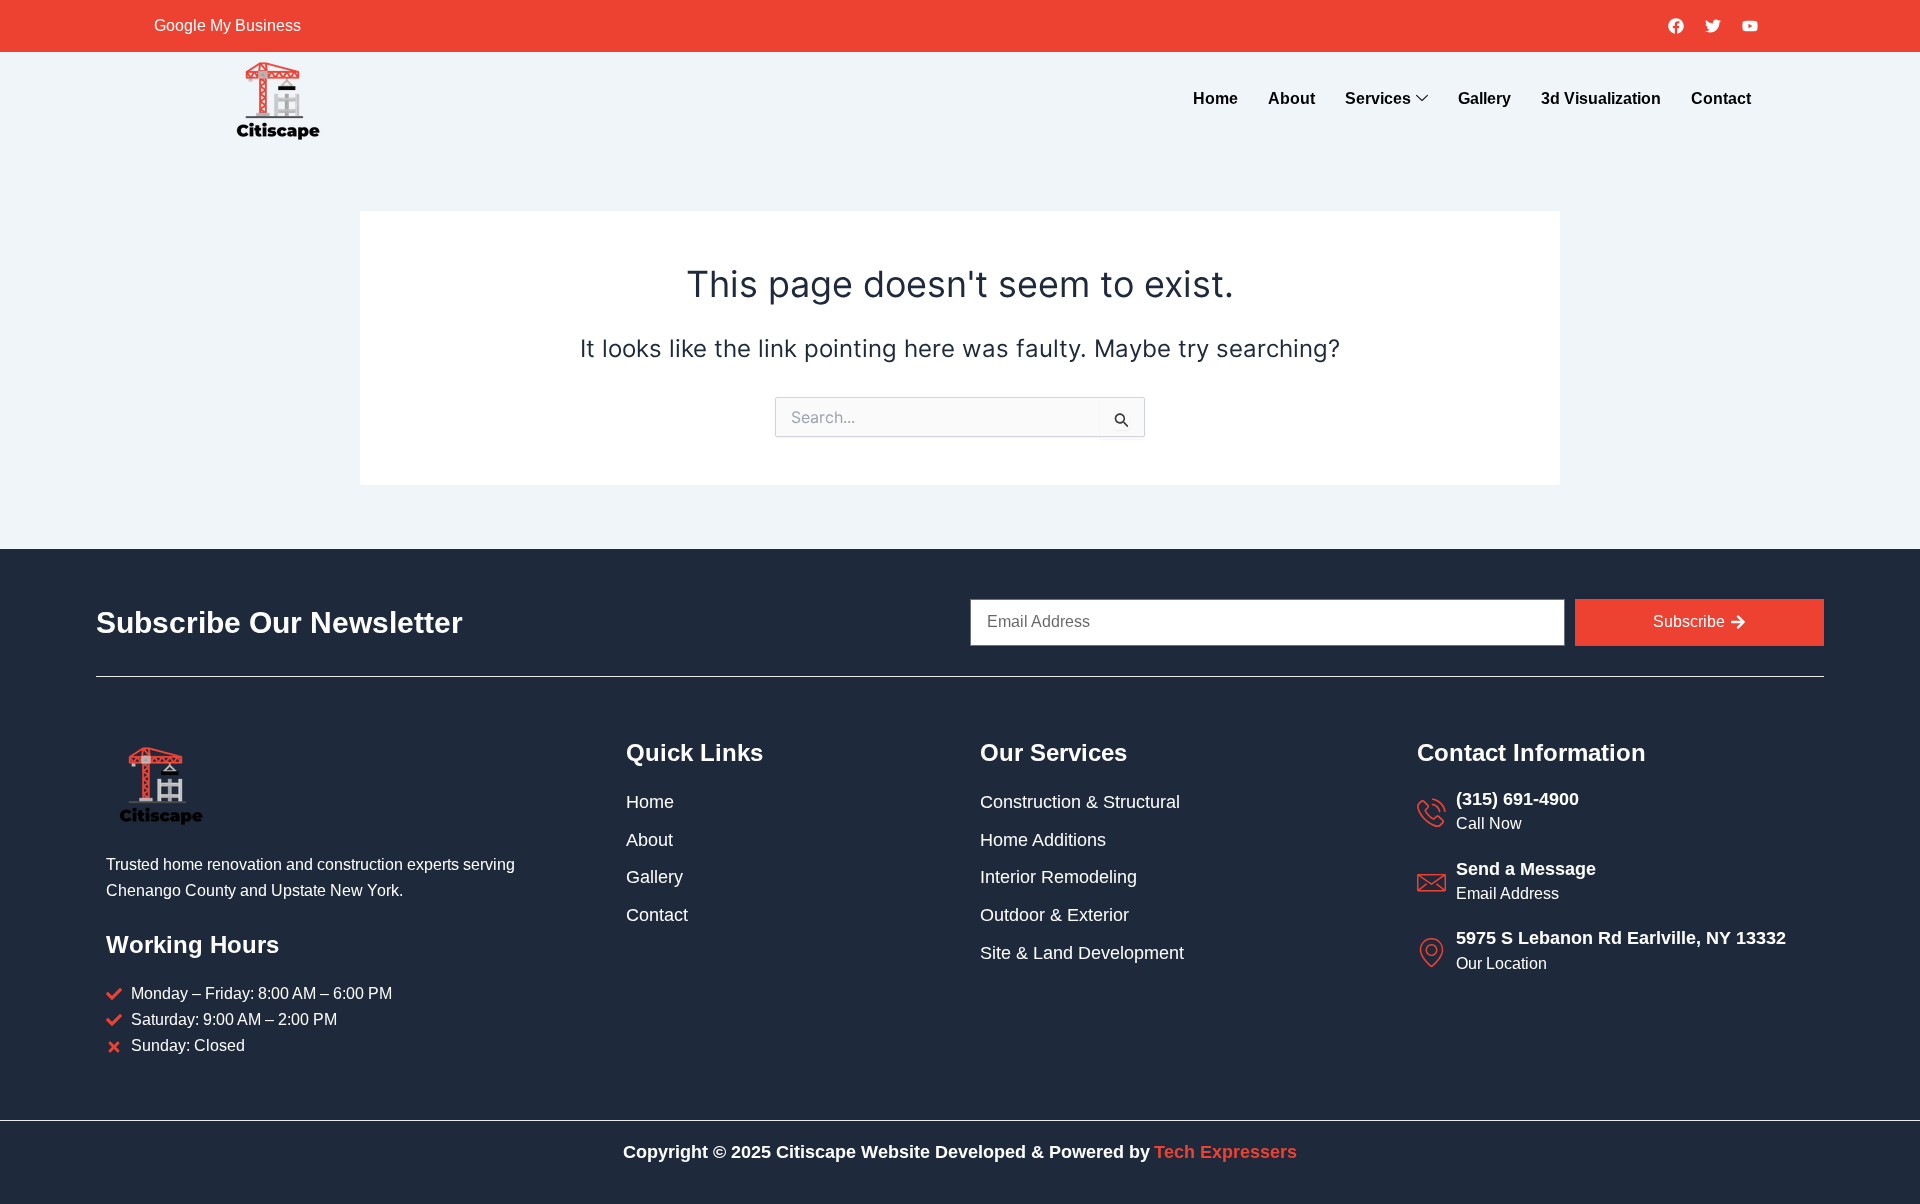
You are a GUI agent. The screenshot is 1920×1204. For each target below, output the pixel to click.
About (1291, 98)
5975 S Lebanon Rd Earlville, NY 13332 (1621, 938)
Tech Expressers (1225, 1152)
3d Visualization (1601, 98)
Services (1378, 98)
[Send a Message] (1431, 882)
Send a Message (1526, 869)
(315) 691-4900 (1517, 799)
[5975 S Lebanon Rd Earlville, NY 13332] (1431, 952)
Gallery (1484, 98)
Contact (1721, 98)
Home (1215, 98)
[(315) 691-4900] (1431, 812)
